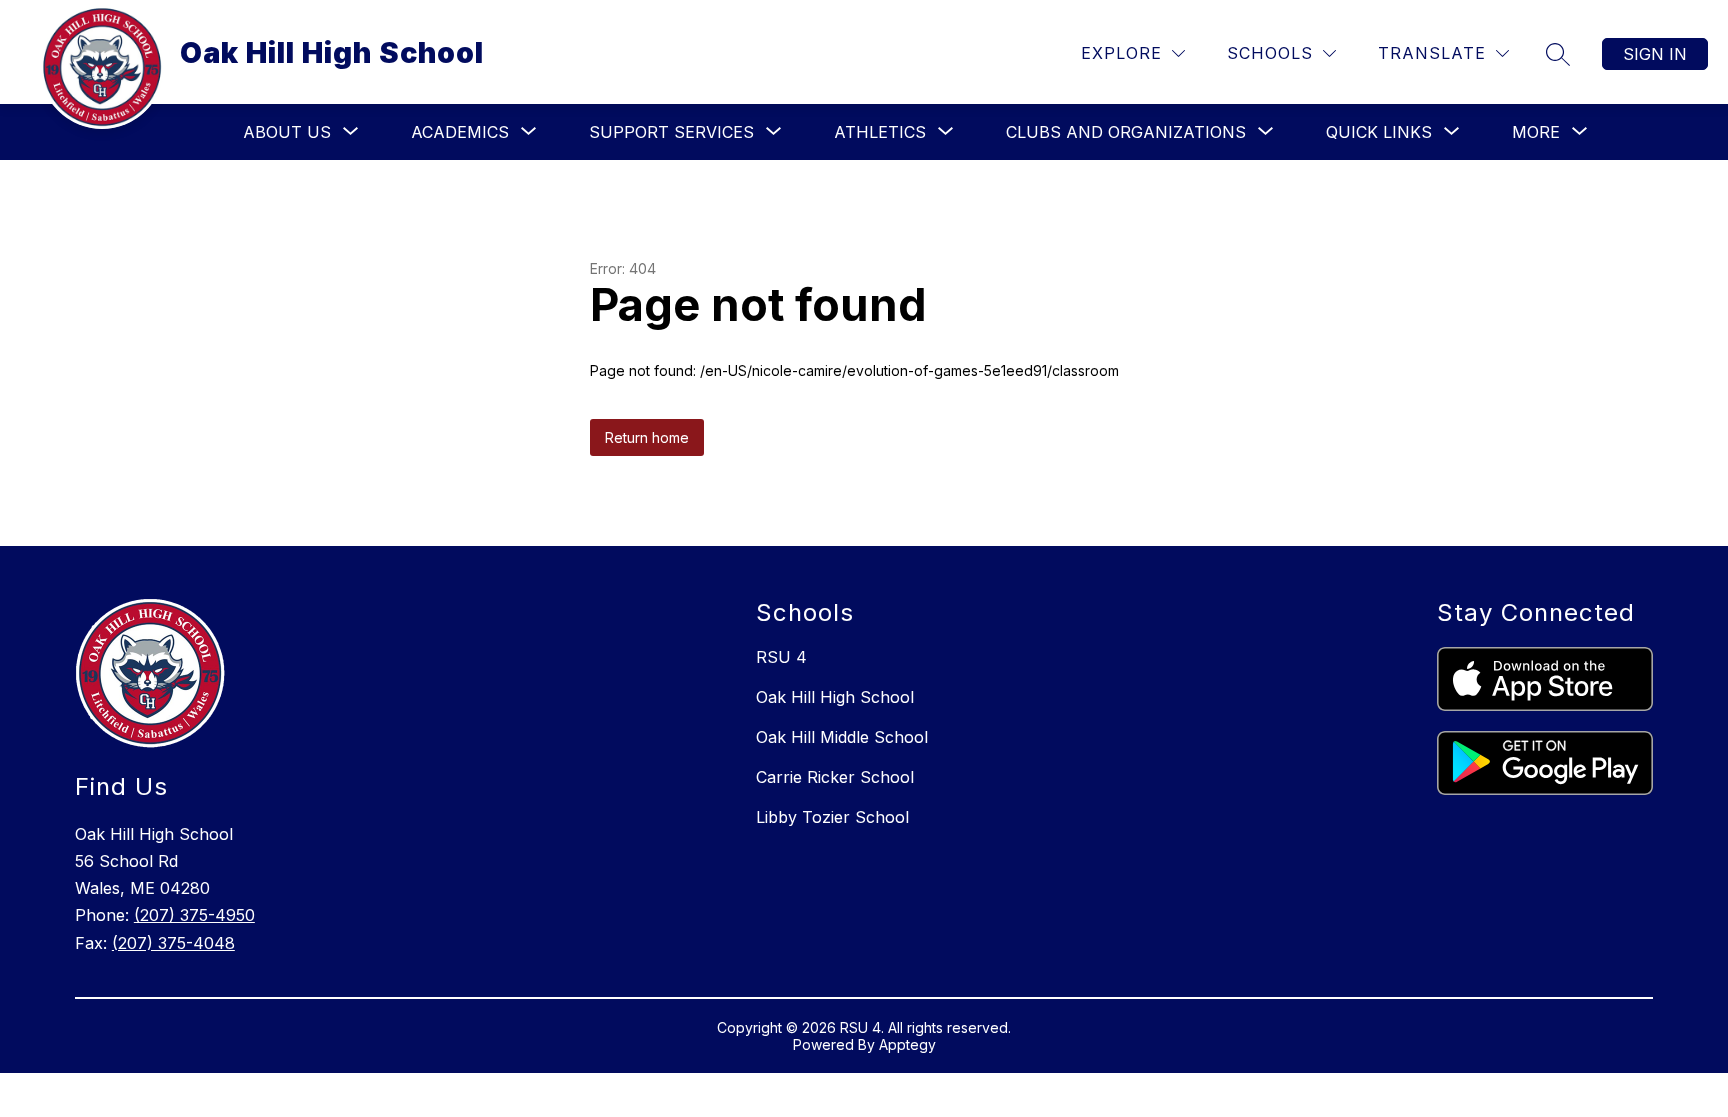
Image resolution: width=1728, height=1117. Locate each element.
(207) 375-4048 (173, 943)
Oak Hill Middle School (842, 737)
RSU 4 (781, 657)
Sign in (1655, 54)
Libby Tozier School (832, 817)
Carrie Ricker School (835, 777)
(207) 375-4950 (194, 915)
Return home (647, 437)
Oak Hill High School (835, 697)
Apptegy (907, 1044)
